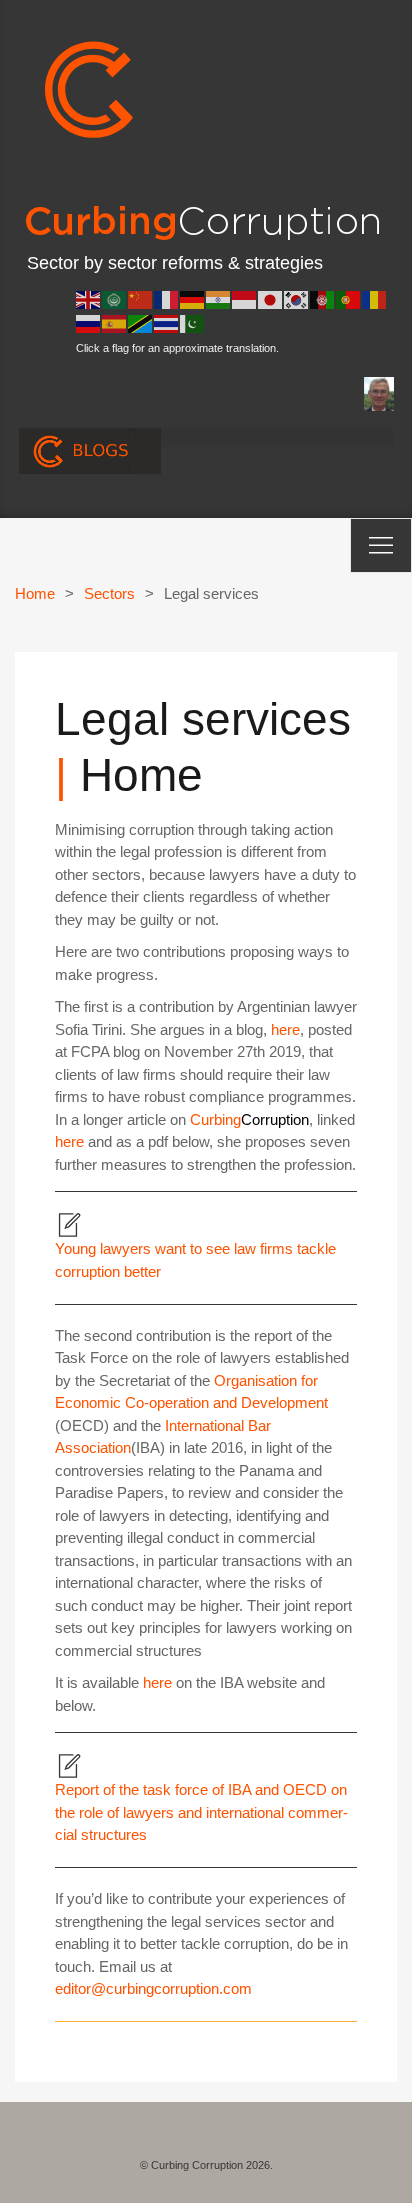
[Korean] (297, 298)
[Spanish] (115, 322)
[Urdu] (193, 322)
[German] (193, 298)
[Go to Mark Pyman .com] (379, 392)
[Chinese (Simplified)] (141, 298)
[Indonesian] (245, 298)
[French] (167, 298)
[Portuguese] (349, 298)
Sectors (109, 593)
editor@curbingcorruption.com (153, 1988)
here (285, 1029)
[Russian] (89, 322)
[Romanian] (375, 298)
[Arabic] (115, 298)
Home (35, 593)
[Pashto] (323, 298)
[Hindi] (219, 298)
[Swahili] (141, 322)
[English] (89, 298)
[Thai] (167, 322)
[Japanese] (271, 298)
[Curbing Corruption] (90, 86)
